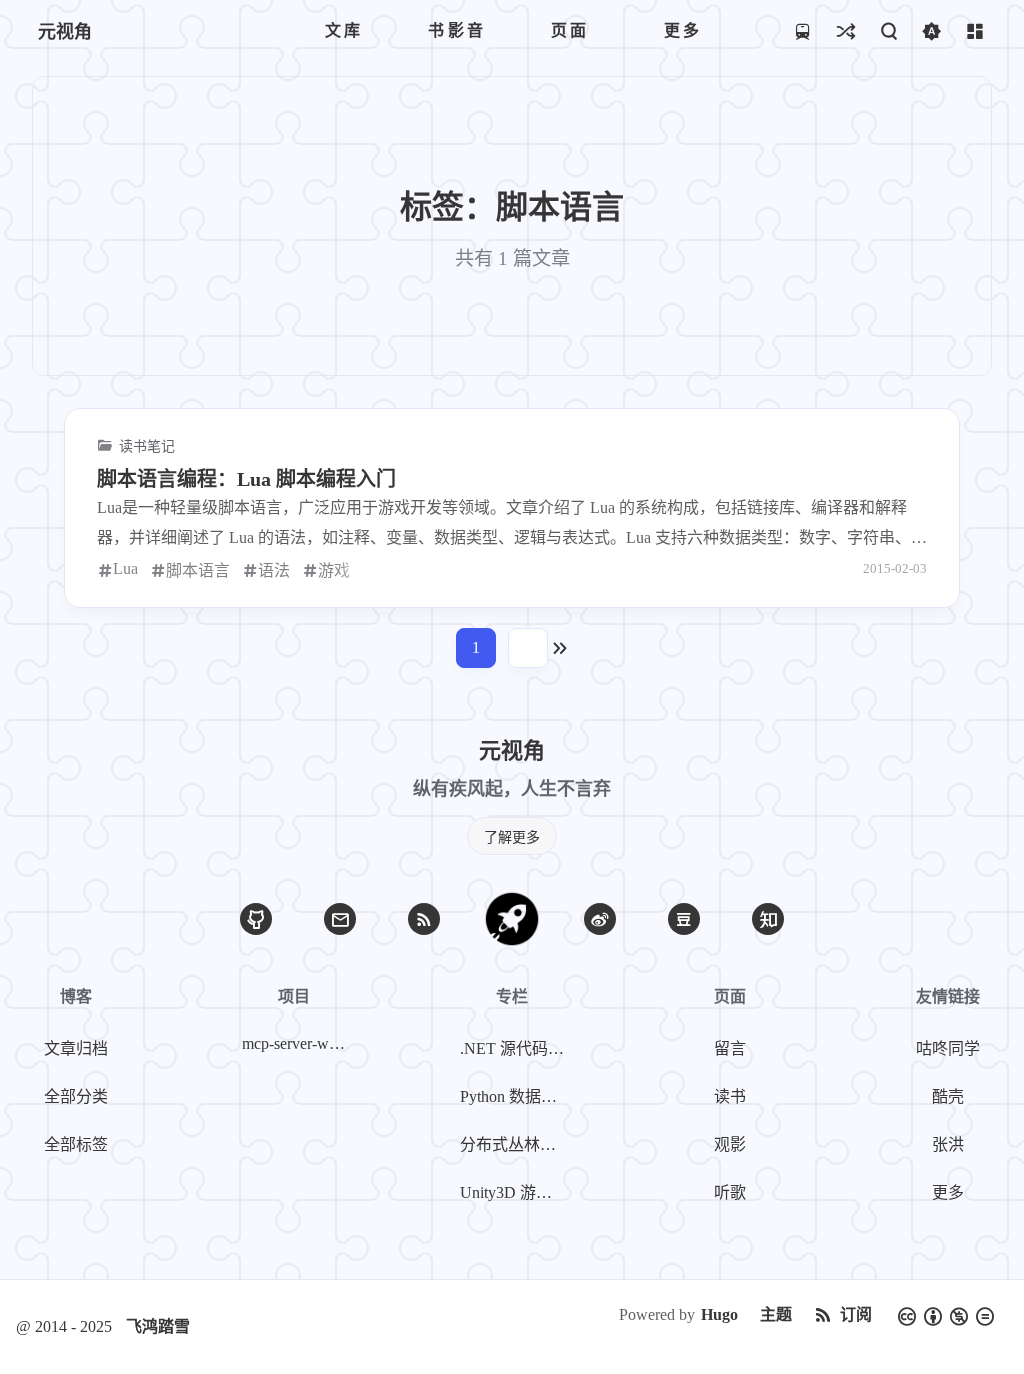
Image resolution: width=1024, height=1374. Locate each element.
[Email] (340, 919)
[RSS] (424, 919)
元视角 (65, 32)
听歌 (730, 1192)
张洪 (948, 1144)
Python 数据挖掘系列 (516, 1096)
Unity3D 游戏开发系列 (516, 1192)
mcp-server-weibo (298, 1043)
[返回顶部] (512, 919)
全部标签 (76, 1144)
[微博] (600, 919)
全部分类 (76, 1096)
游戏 (334, 570)
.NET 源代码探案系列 (516, 1048)
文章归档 (76, 1048)
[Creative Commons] (946, 1315)
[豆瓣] (684, 919)
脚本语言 (198, 570)
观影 (730, 1144)
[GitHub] (256, 919)
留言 (730, 1048)
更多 (948, 1192)
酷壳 (948, 1096)
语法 (274, 570)
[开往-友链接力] (802, 30)
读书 (730, 1096)
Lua (125, 568)
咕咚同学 (948, 1048)
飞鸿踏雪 (158, 1326)
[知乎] (768, 919)
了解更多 (512, 837)
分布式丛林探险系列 (516, 1144)
